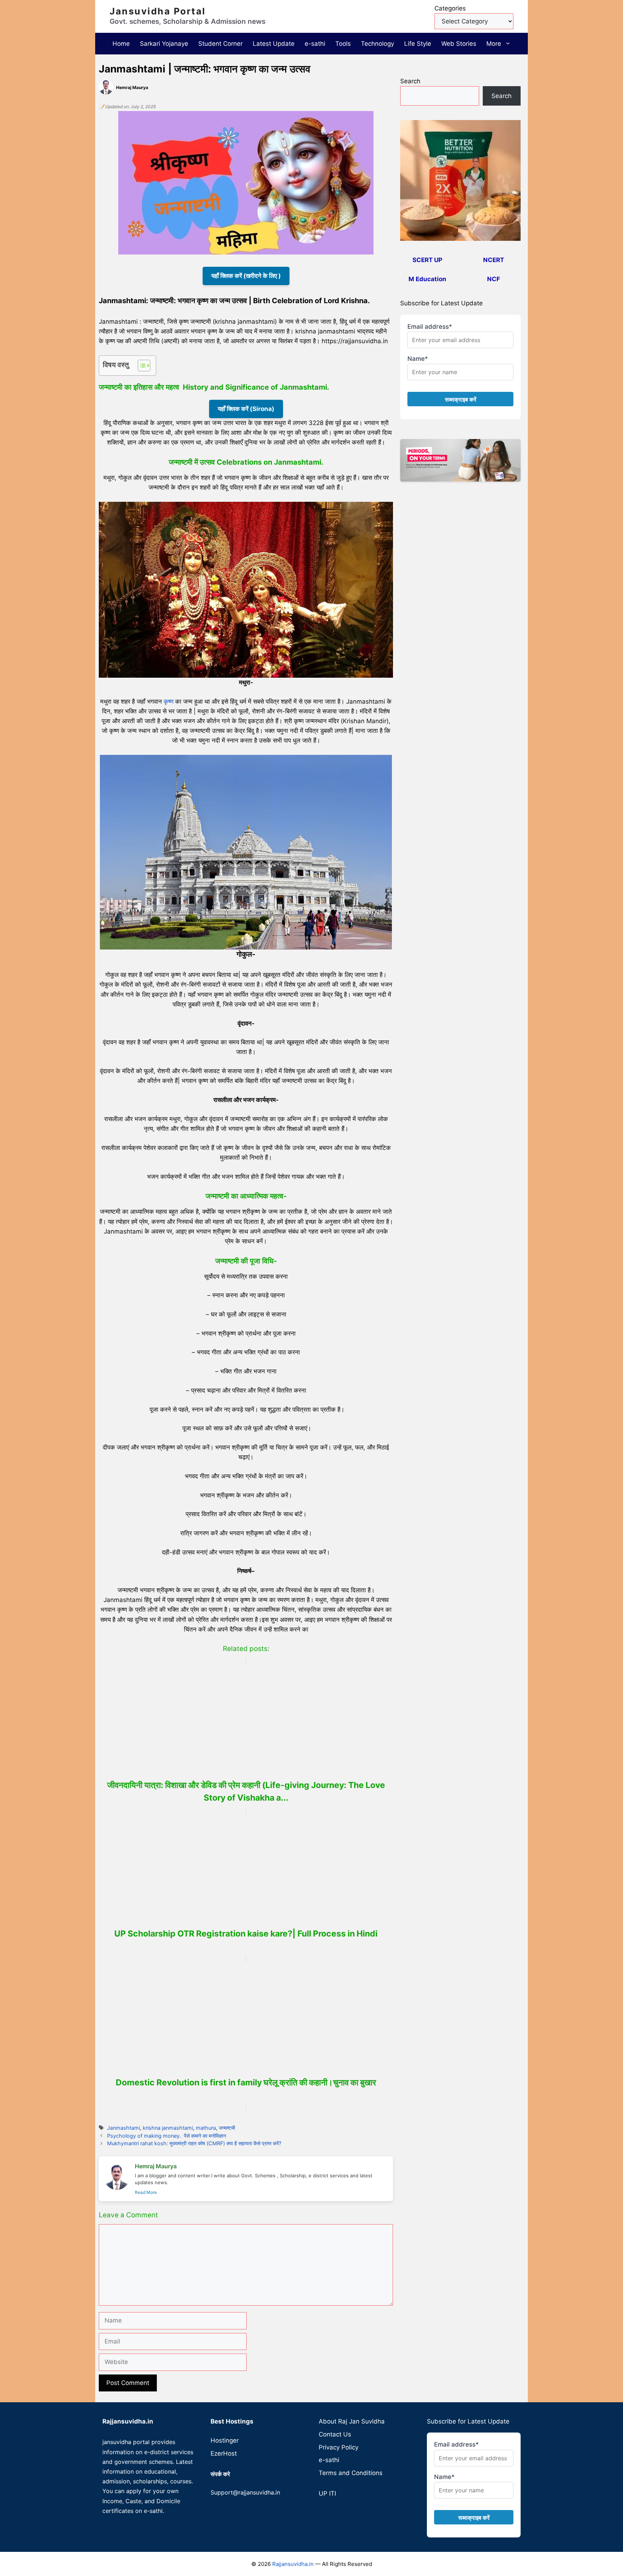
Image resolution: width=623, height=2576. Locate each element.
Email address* (430, 327)
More (494, 44)
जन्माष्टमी (227, 2128)
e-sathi (315, 44)
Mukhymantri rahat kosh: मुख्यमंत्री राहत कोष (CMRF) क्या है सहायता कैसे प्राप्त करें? (194, 2143)
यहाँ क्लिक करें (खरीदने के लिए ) (246, 276)
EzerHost (224, 2453)
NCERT (494, 260)
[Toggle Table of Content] (140, 366)
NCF (494, 279)
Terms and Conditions (351, 2473)
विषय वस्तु (116, 365)
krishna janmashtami (168, 2128)
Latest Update (274, 44)
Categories (450, 8)
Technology (377, 44)
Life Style (418, 44)
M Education (427, 279)
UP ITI (327, 2493)
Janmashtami (123, 2128)
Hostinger (225, 2440)
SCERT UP (427, 260)
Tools (343, 44)
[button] (509, 44)
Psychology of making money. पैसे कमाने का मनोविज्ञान (167, 2136)
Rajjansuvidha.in (293, 2564)
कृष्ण (169, 701)
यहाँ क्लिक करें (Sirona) (246, 409)
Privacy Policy (339, 2447)
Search (410, 81)
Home (121, 44)
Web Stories (459, 44)
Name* (418, 359)
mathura (206, 2128)
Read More (146, 2192)
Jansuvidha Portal (158, 11)
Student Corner (220, 44)
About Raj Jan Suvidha (352, 2421)
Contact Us (335, 2434)
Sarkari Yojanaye (164, 44)
